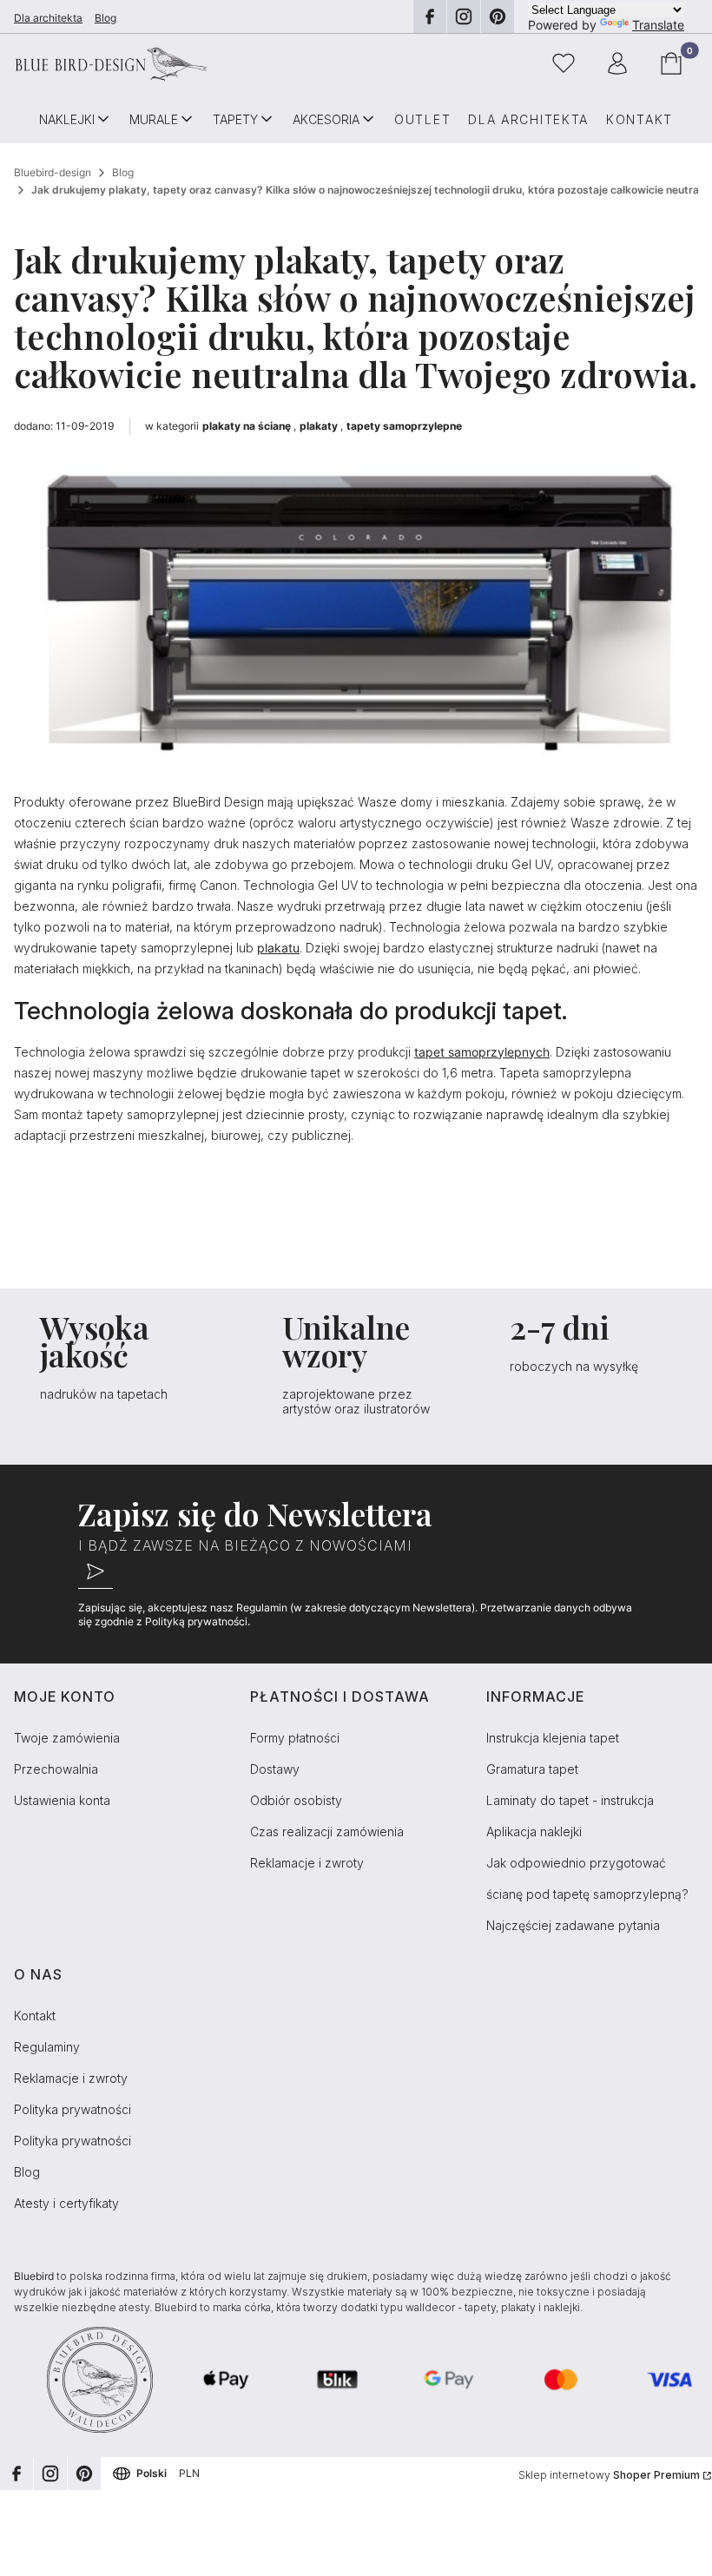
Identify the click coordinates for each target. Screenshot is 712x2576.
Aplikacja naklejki (534, 1832)
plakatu (278, 948)
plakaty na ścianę (247, 426)
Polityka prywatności (73, 2109)
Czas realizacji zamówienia (327, 1832)
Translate (658, 25)
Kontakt (35, 2016)
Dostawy (275, 1769)
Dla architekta (48, 18)
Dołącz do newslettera (96, 1571)
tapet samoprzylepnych (482, 1052)
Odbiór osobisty (296, 1800)
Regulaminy (47, 2047)
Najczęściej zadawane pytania (573, 1925)
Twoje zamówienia (67, 1738)
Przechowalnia (56, 1769)
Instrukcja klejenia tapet (553, 1738)
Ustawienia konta (62, 1800)
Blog (105, 18)
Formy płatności (295, 1738)
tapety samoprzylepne (404, 426)
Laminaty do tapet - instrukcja (570, 1800)
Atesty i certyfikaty (66, 2203)
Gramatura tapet (532, 1769)
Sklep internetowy (609, 2475)
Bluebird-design (53, 172)
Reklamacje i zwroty (307, 1863)
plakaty (319, 426)
